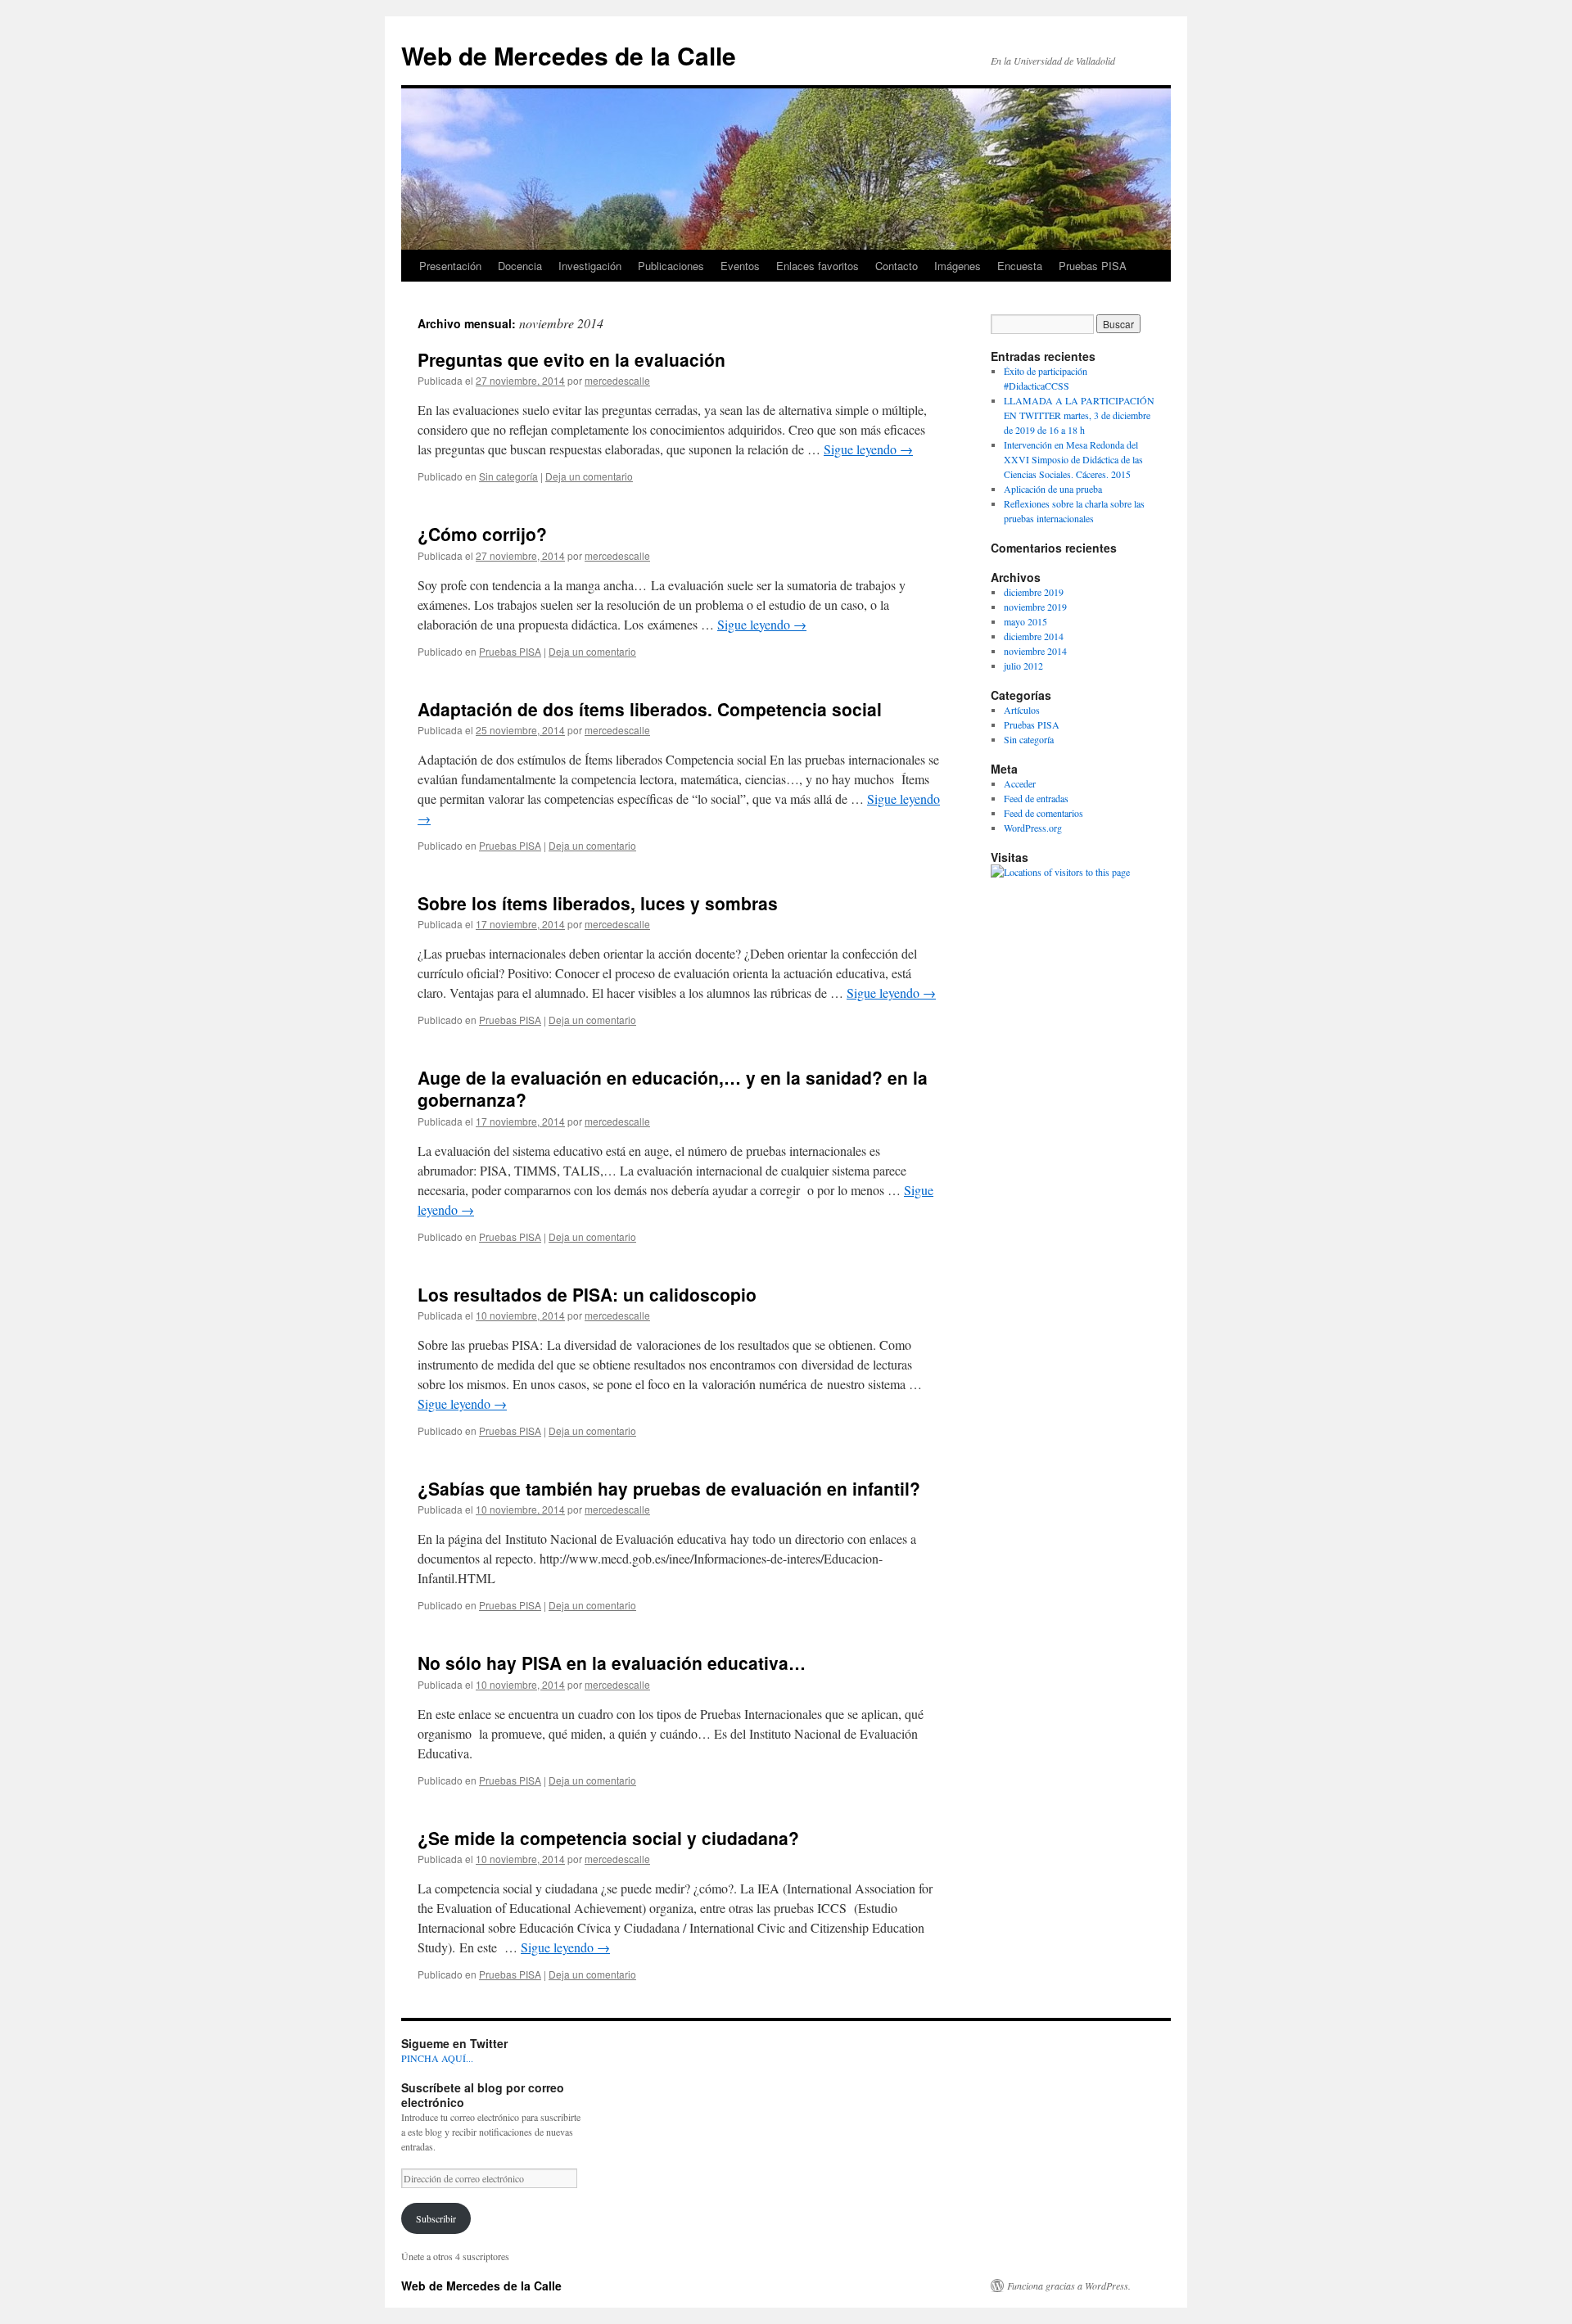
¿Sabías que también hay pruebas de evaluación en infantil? (669, 1488)
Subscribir (436, 2218)
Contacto (897, 266)
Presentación (450, 266)
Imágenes (958, 266)
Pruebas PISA (1093, 266)
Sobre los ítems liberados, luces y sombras (598, 903)
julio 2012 (1023, 666)
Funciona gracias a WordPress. (1069, 2286)
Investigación (590, 266)
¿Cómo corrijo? (482, 534)
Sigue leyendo (868, 449)
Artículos (1022, 710)
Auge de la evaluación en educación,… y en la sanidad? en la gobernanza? (673, 1088)
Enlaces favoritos (818, 266)
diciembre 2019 (1034, 592)
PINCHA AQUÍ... (437, 2058)
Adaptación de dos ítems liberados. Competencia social (650, 709)
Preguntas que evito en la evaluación (571, 359)
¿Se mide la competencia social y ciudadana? (608, 1838)
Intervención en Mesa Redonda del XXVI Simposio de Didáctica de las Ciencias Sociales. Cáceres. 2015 (1073, 459)
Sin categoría (508, 476)
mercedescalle (617, 380)
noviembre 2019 (1035, 607)
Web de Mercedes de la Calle (569, 55)
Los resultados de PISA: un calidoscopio (587, 1294)
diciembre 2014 (1034, 636)
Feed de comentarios (1043, 813)
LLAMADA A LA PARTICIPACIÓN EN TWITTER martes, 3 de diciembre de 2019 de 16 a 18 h (1079, 415)
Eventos (740, 266)
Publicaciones (671, 266)
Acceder (1020, 783)
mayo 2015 (1025, 621)
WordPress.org (1033, 828)
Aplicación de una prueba (1053, 489)
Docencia (520, 266)
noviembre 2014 (1035, 651)
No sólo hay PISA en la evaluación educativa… (612, 1663)
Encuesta (1020, 266)
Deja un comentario (589, 476)
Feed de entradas (1036, 798)
